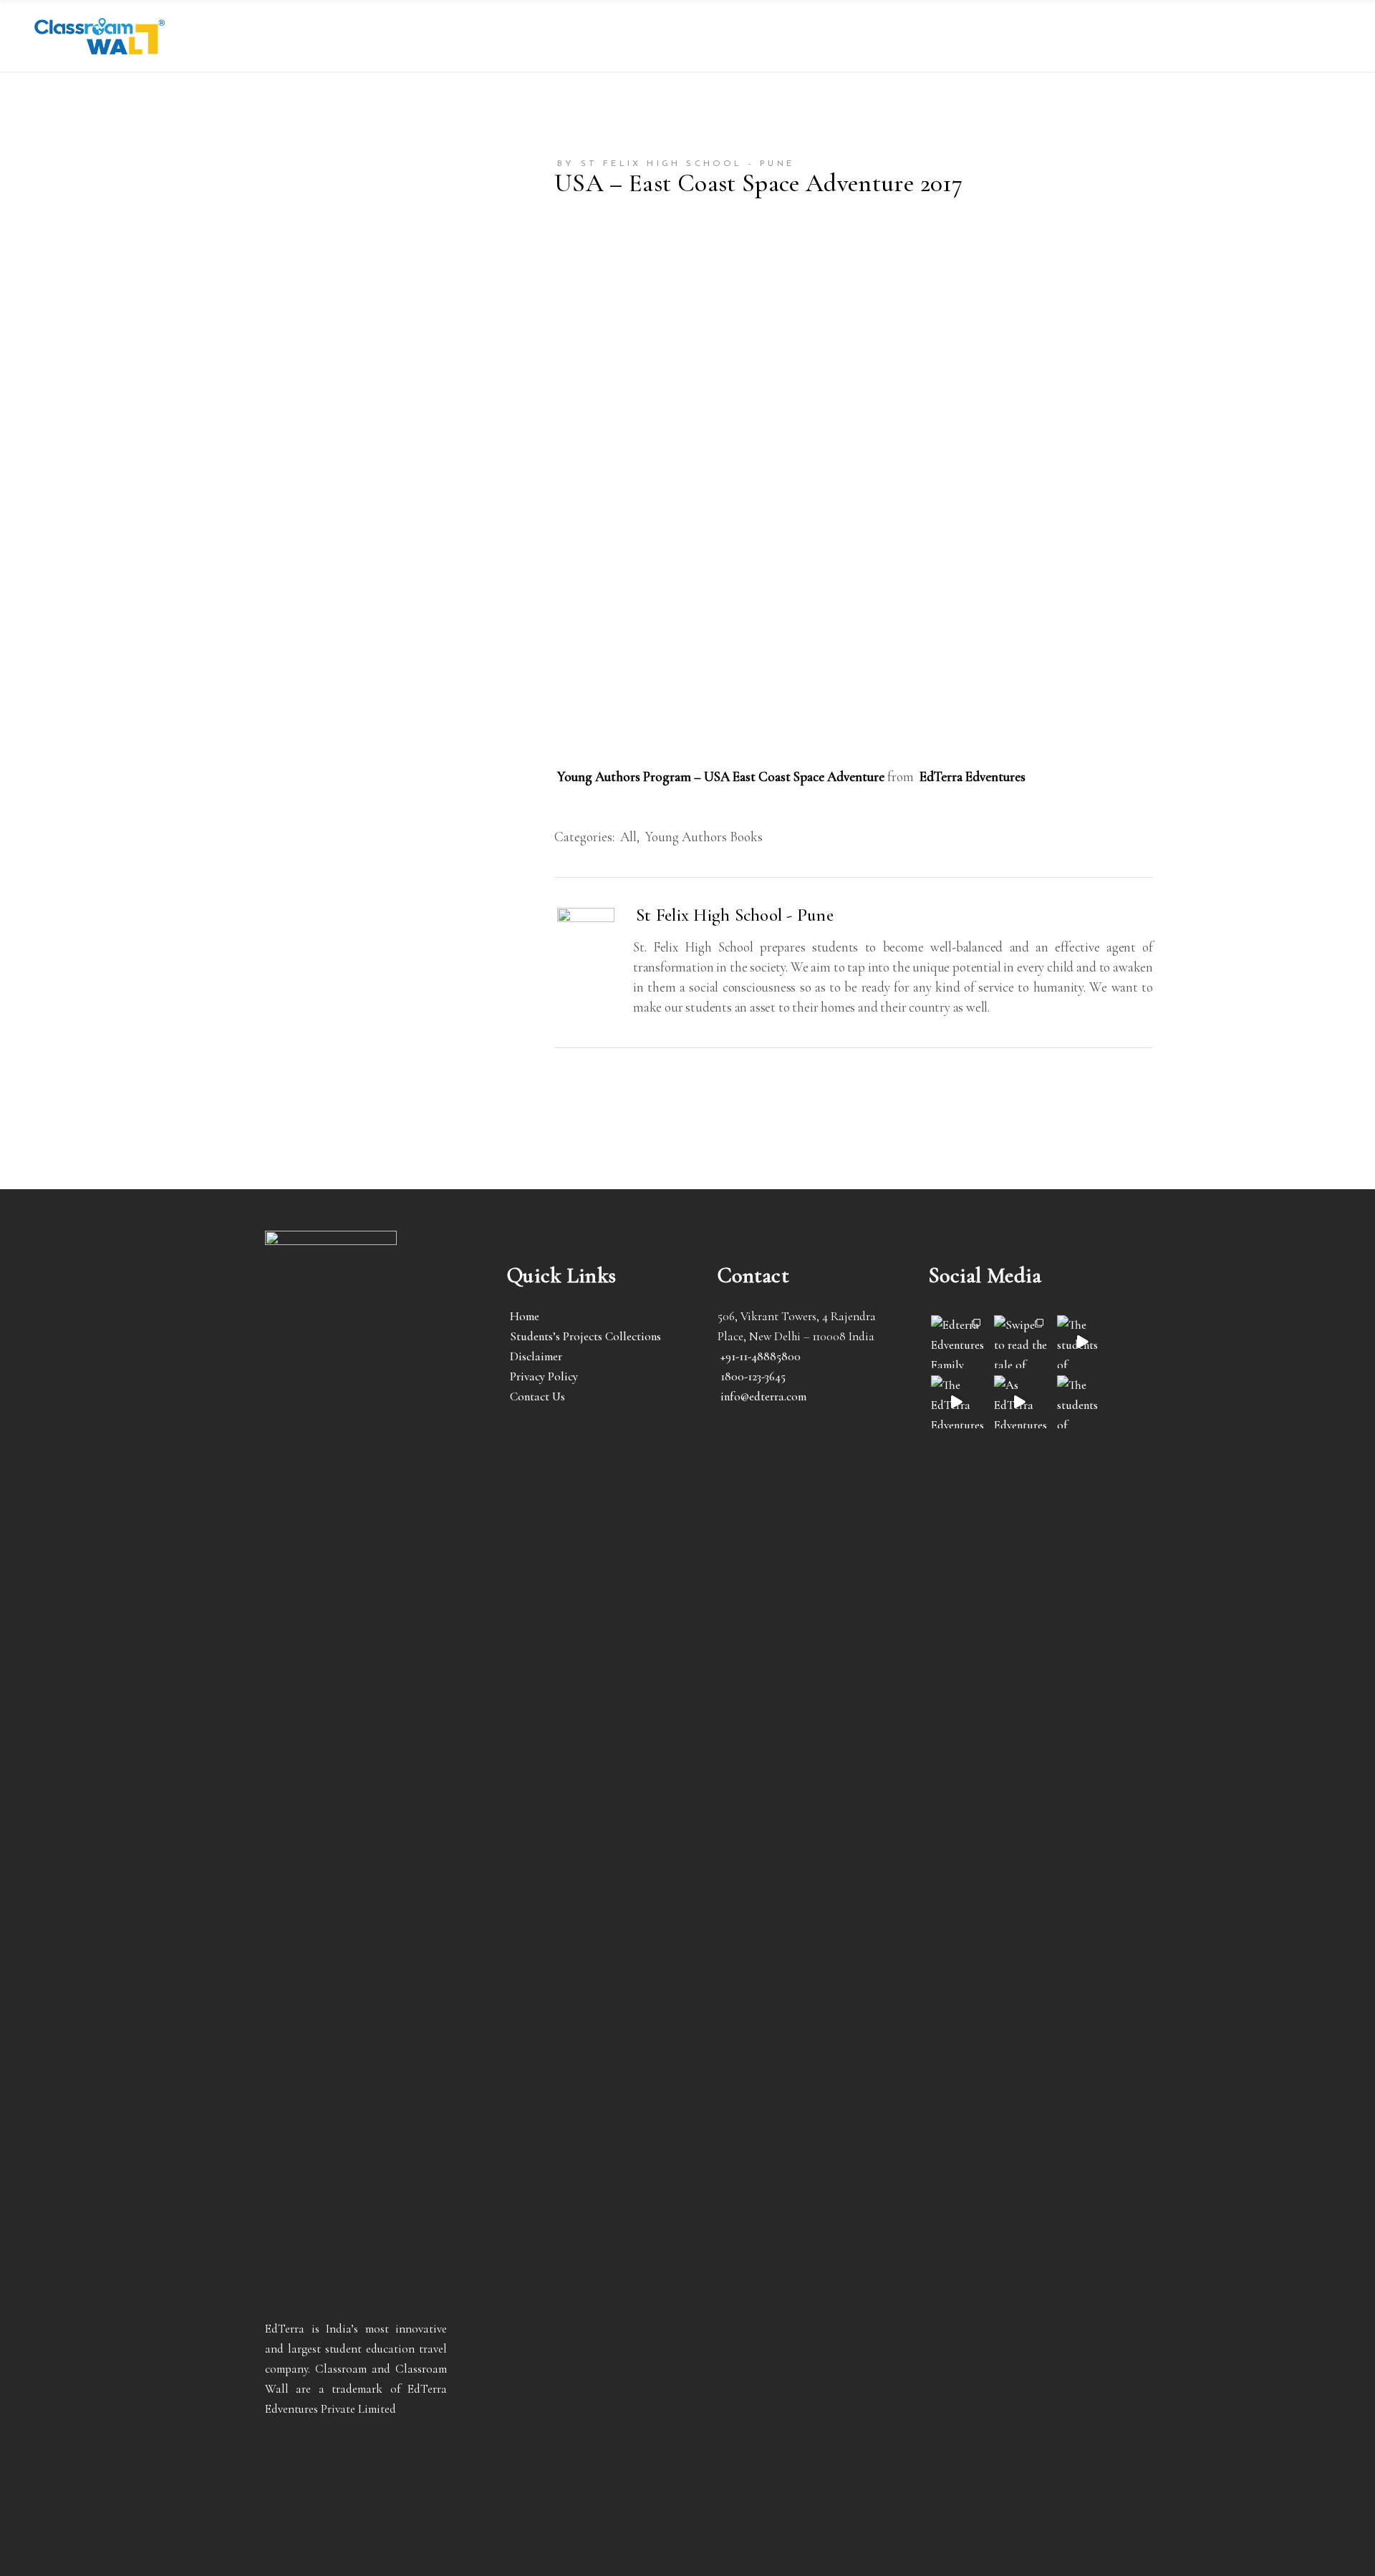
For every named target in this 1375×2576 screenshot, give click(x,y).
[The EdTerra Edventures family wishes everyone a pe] (957, 1402)
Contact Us (537, 1396)
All (628, 837)
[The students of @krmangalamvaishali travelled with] (1084, 1342)
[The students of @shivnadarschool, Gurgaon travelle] (1084, 1402)
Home (525, 1316)
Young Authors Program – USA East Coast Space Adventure (721, 776)
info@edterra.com (763, 1396)
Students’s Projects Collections (585, 1336)
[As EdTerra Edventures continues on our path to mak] (1021, 1402)
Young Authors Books (704, 837)
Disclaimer (536, 1356)
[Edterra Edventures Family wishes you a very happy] (957, 1342)
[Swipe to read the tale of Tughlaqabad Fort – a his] (1021, 1342)
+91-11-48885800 (761, 1356)
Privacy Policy (544, 1376)
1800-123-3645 (753, 1376)
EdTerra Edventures (973, 776)
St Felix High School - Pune (735, 915)
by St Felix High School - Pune (676, 164)
